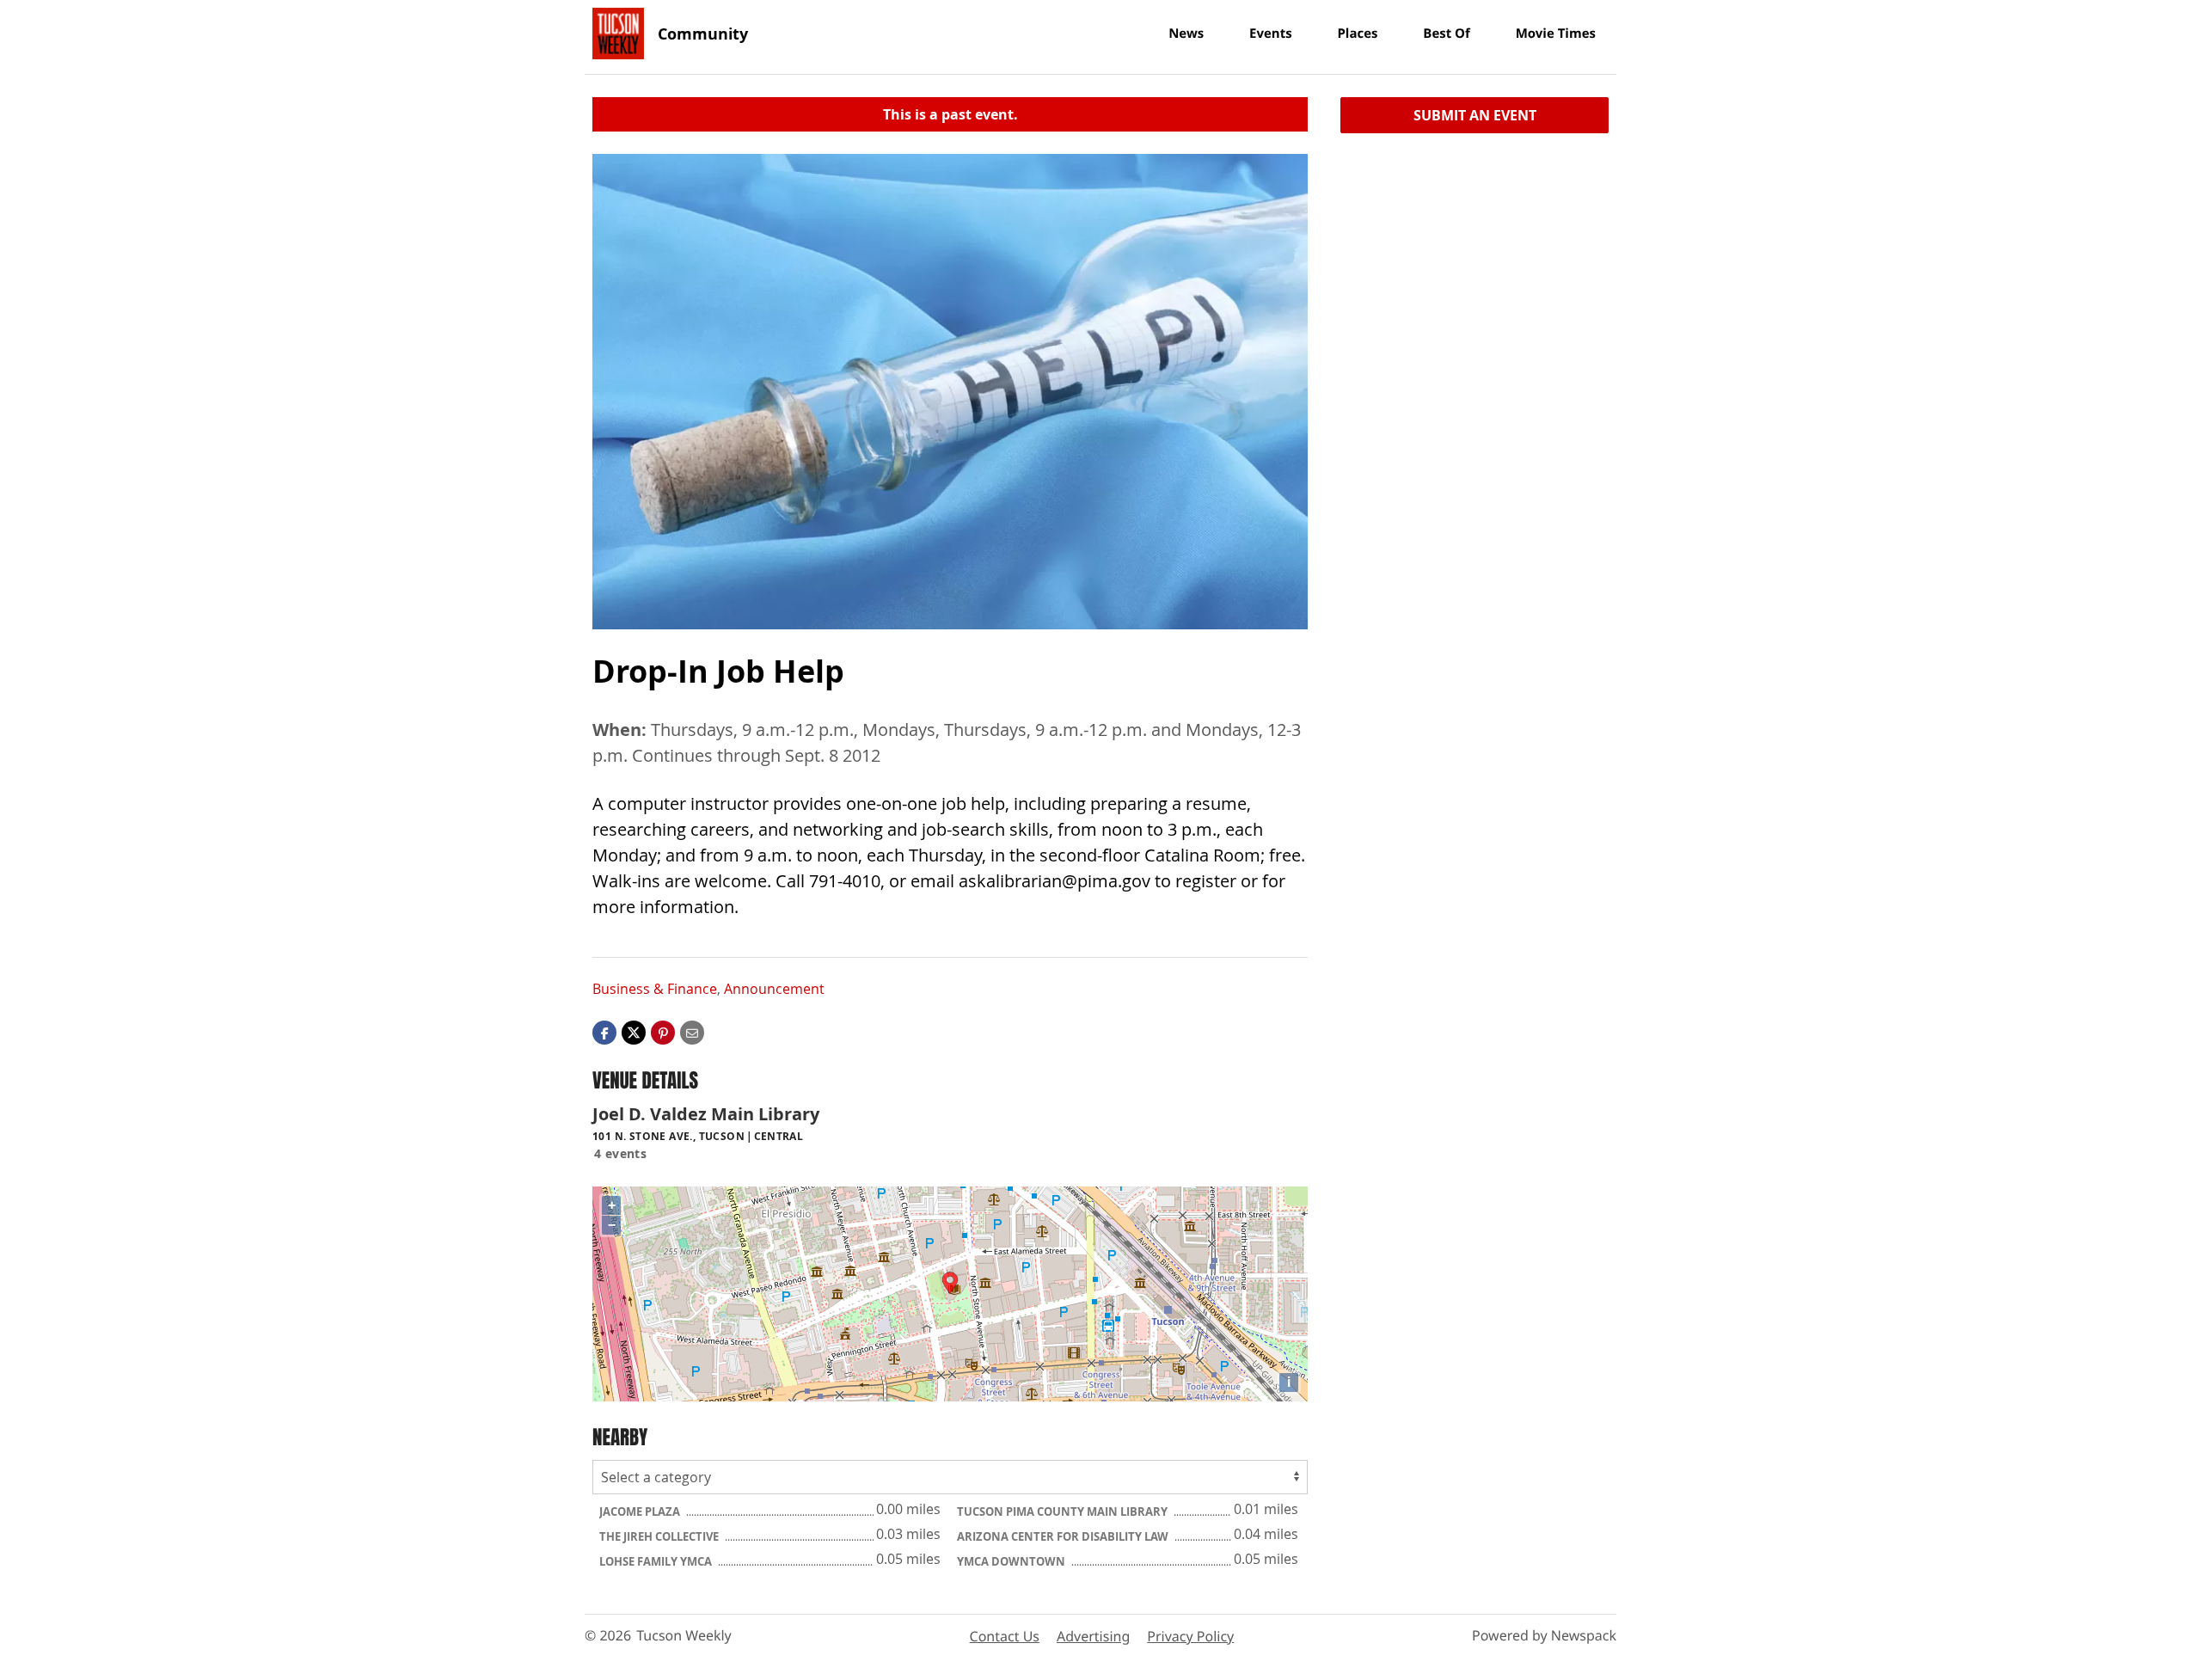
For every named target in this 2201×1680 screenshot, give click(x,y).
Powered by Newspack (1544, 1635)
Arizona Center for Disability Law (1064, 1536)
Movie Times (1556, 34)
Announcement (774, 989)
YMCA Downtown (1012, 1561)
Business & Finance (655, 989)
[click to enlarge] (950, 392)
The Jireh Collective (660, 1536)
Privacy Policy (1190, 1636)
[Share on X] (634, 1031)
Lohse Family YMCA (657, 1561)
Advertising (1093, 1636)
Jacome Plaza (641, 1511)
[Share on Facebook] (604, 1031)
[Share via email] (692, 1031)
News (1186, 34)
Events (1271, 34)
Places (1357, 34)
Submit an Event (1475, 115)
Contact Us (1005, 1636)
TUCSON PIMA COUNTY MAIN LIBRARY (1064, 1511)
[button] (663, 1031)
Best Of (1447, 34)
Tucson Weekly (684, 1635)
